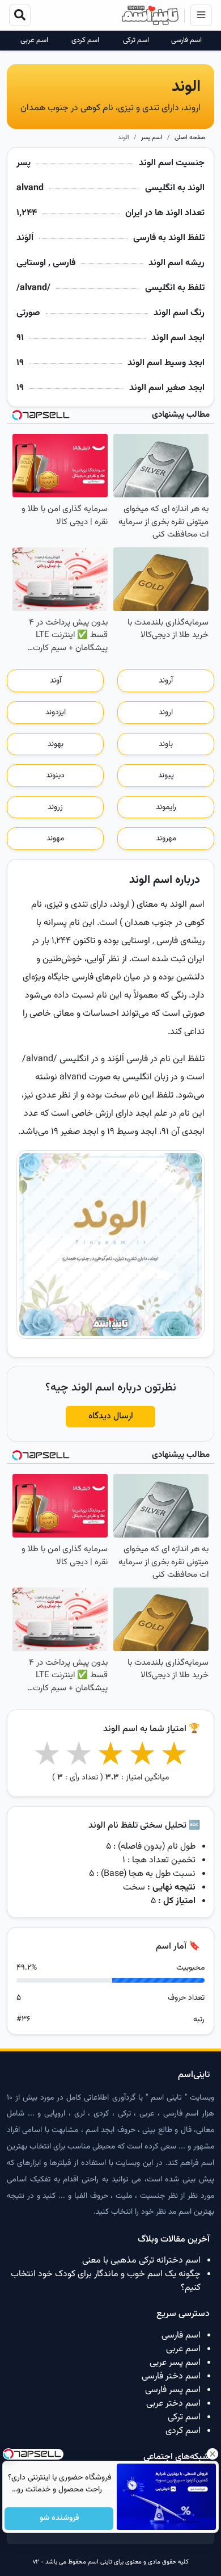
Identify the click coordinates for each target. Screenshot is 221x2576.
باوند (166, 744)
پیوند (166, 776)
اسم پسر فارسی (173, 2390)
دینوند (55, 776)
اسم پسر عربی (175, 2363)
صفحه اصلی (190, 138)
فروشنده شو (59, 2519)
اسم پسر (152, 138)
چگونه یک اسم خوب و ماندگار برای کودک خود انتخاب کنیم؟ (106, 2281)
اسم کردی (85, 41)
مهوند (55, 839)
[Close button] (212, 2454)
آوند (56, 681)
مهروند (166, 839)
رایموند (166, 807)
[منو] (201, 15)
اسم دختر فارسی (171, 2376)
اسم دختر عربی (173, 2404)
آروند (166, 681)
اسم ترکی (136, 41)
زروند (55, 807)
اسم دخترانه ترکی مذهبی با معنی (141, 2261)
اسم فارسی (186, 41)
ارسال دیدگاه (111, 1416)
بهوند (56, 744)
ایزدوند (56, 713)
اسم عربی (34, 41)
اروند (166, 713)
